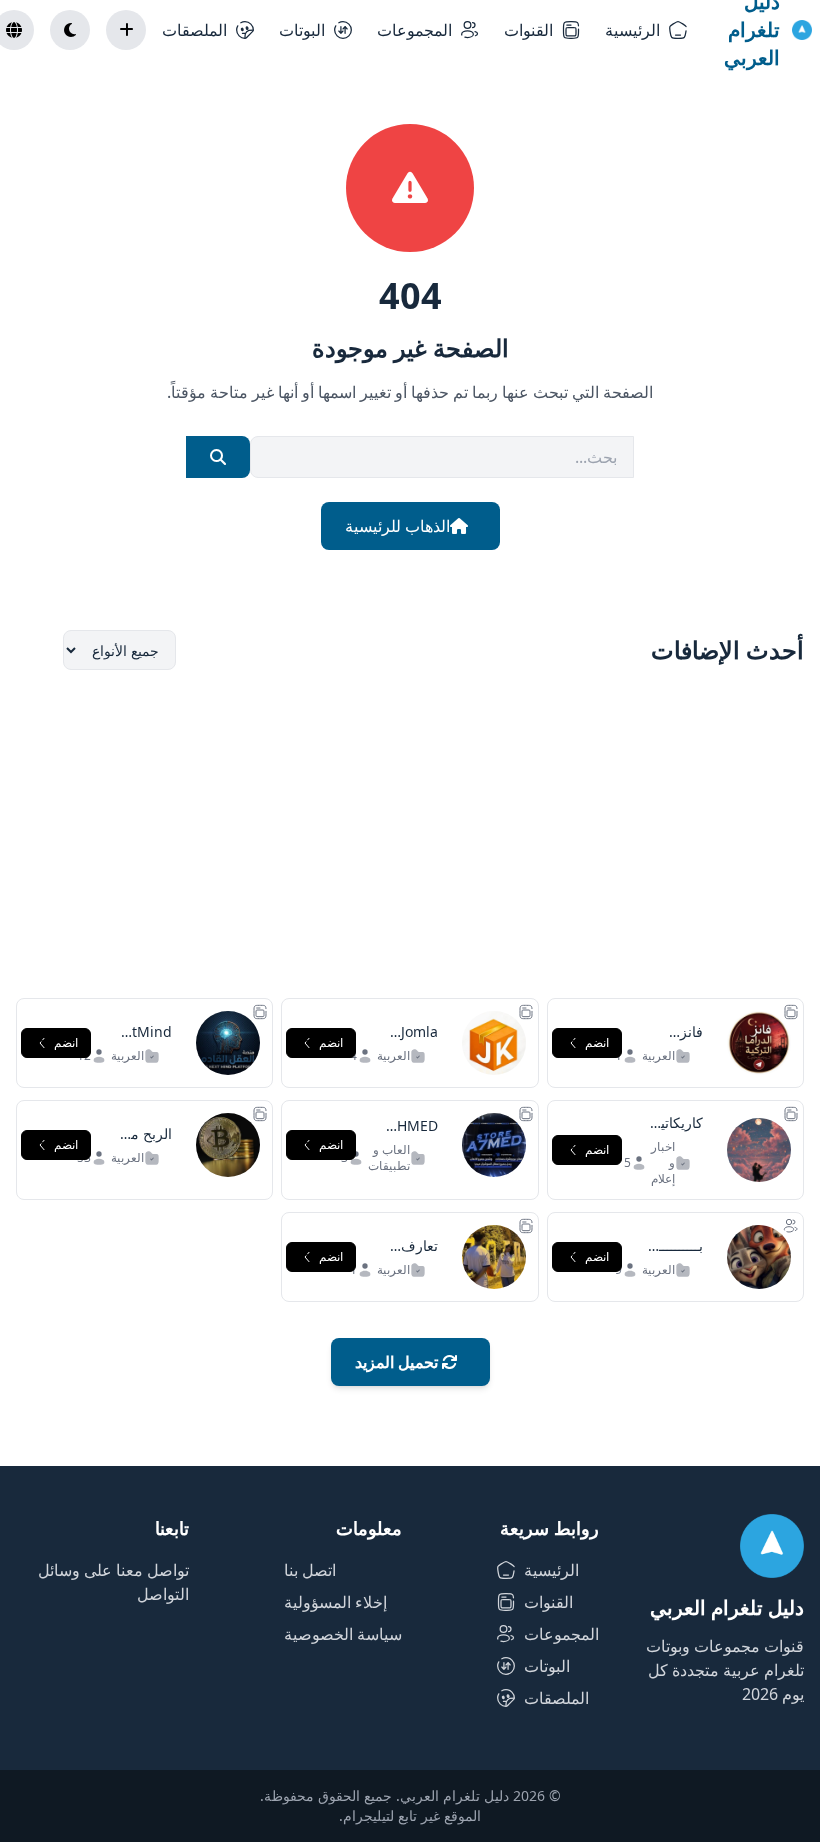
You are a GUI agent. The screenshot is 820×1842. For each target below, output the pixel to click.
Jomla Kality (419, 1041)
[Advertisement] (410, 834)
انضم (597, 1042)
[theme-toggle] (70, 30)
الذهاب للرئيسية (397, 526)
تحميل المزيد (398, 1362)
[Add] (126, 30)
